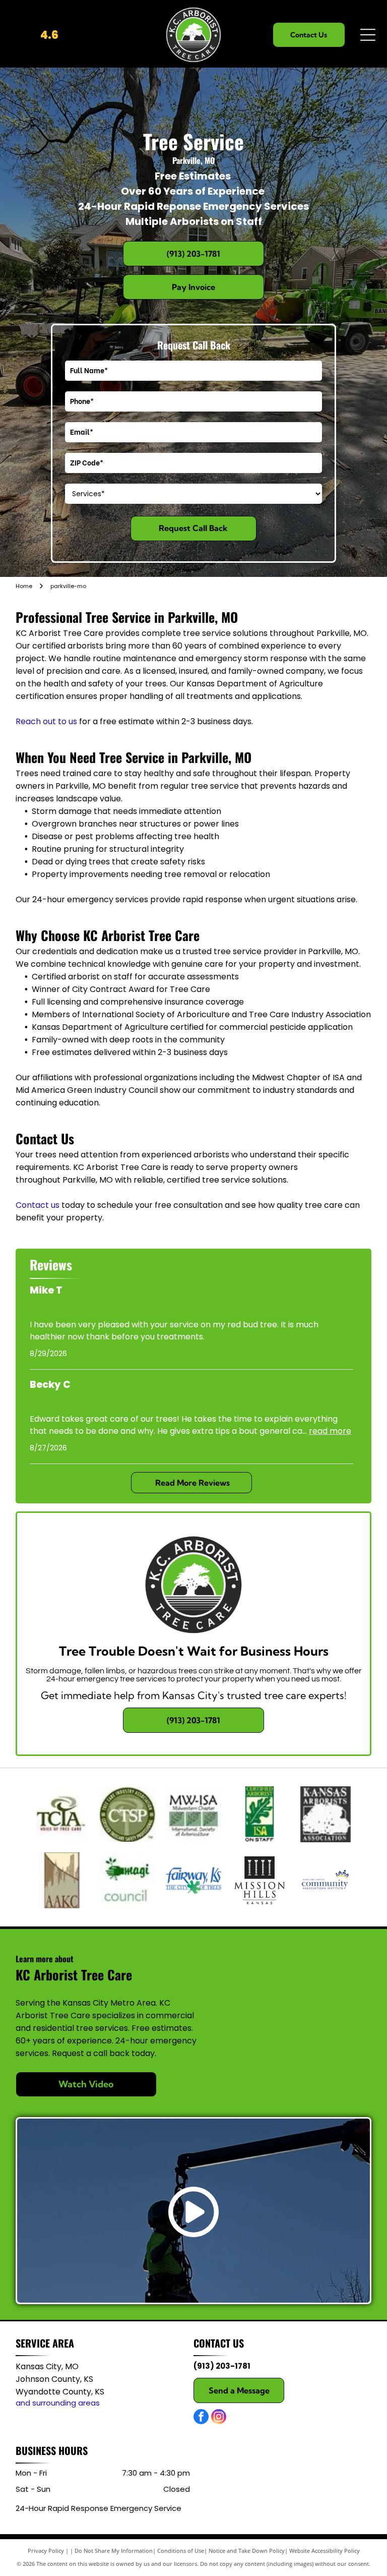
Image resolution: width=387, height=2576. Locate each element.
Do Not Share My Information (114, 2551)
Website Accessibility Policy (325, 2551)
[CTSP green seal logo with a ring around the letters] (128, 1814)
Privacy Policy (46, 2551)
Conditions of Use (181, 2551)
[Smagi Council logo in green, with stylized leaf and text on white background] (128, 1880)
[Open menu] (368, 35)
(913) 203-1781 (222, 2366)
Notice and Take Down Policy (247, 2551)
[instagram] (219, 2418)
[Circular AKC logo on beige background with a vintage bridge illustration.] (62, 1880)
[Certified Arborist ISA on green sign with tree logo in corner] (259, 1814)
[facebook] (201, 2418)
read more (330, 1431)
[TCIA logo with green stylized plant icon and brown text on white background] (62, 1814)
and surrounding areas (58, 2403)
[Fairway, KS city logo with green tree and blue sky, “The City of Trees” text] (194, 1880)
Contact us (38, 1205)
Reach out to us (46, 721)
